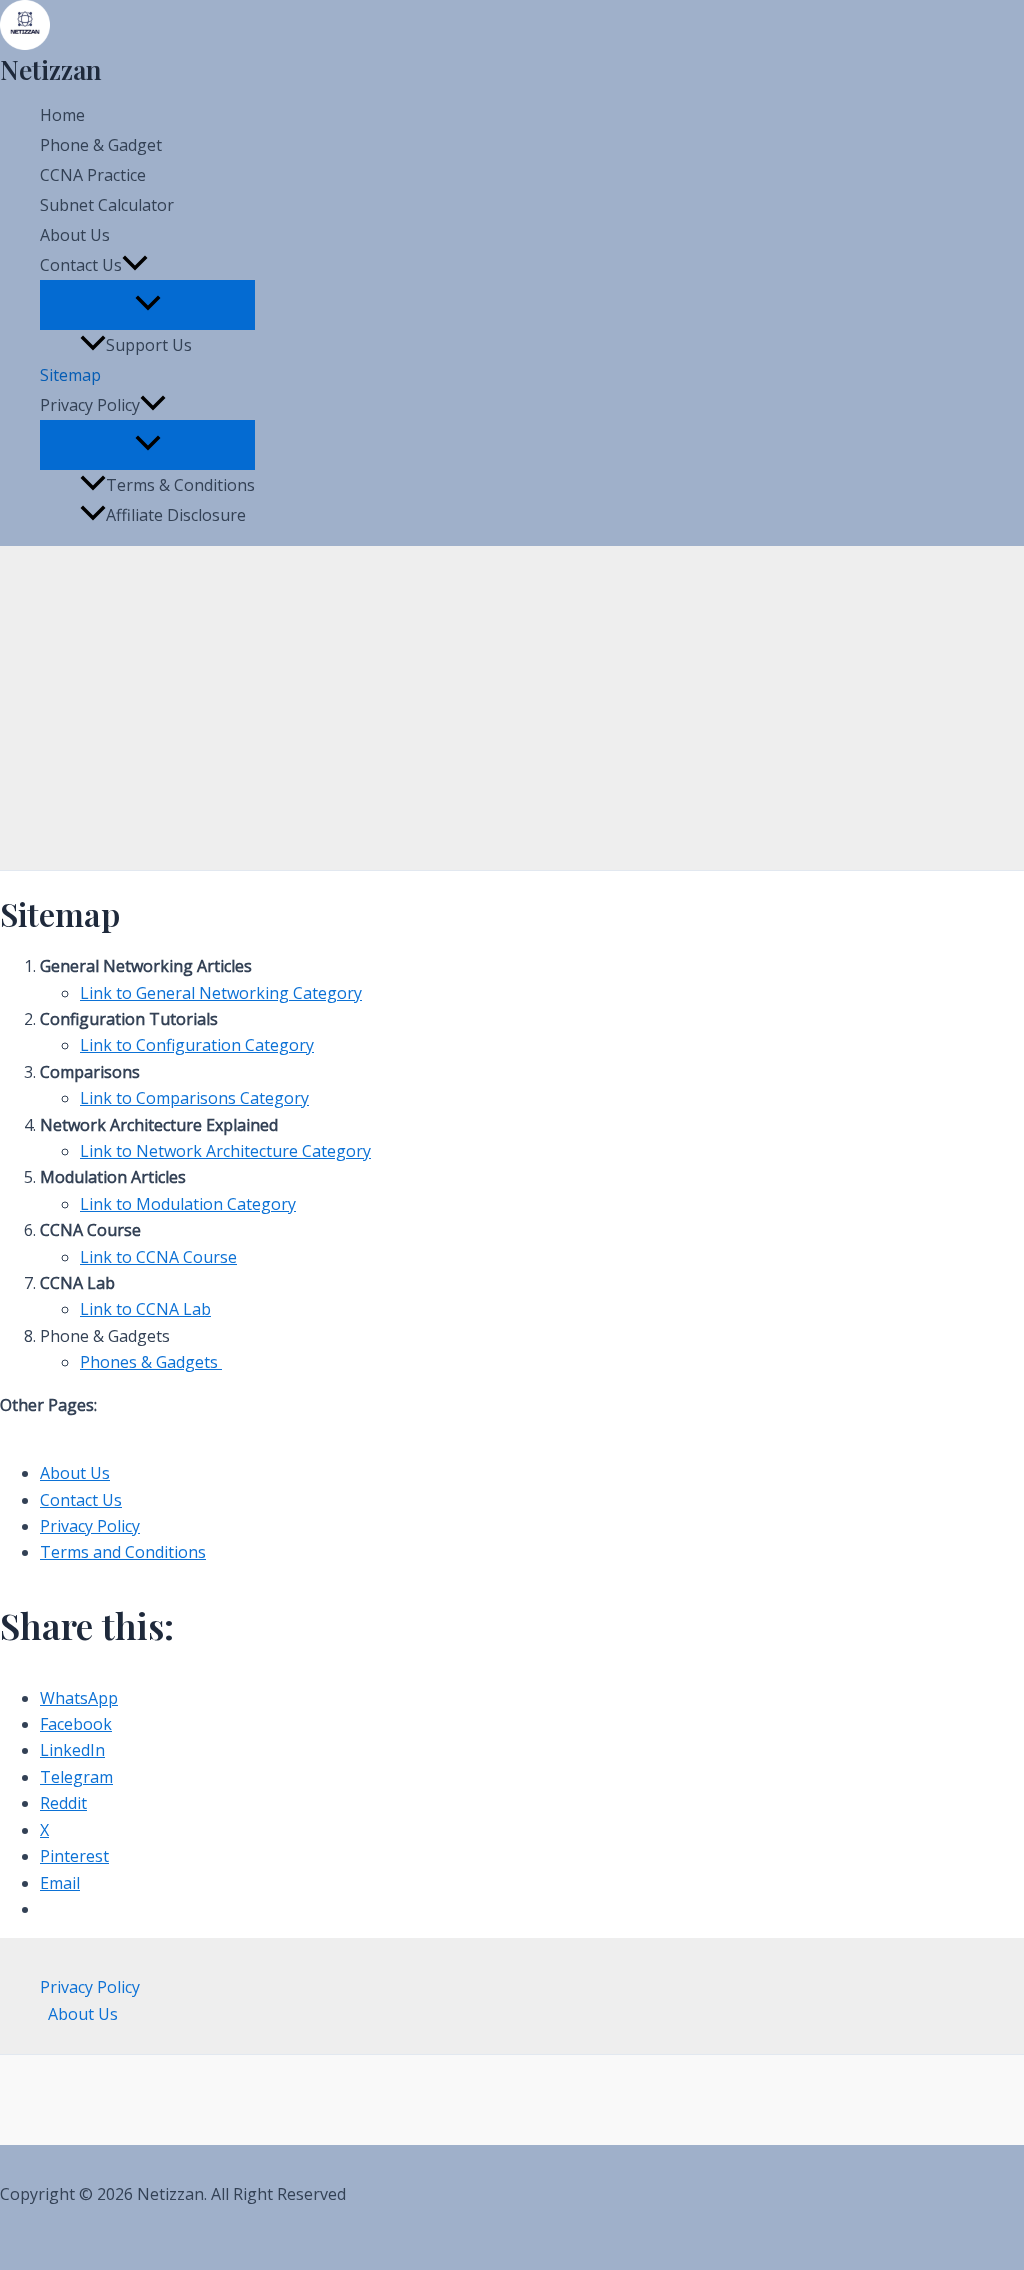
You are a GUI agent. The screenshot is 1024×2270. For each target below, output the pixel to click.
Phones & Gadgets (151, 1362)
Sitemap (70, 375)
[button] (135, 265)
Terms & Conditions (180, 485)
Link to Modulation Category (188, 1204)
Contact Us (81, 1500)
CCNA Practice (93, 175)
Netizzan (51, 69)
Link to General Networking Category (221, 993)
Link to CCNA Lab (145, 1309)
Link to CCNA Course (158, 1257)
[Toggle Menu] (147, 304)
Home (62, 115)
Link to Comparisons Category (194, 1098)
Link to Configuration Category (197, 1045)
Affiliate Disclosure (176, 515)
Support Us (149, 345)
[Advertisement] (512, 710)
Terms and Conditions (123, 1552)
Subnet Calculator (107, 205)
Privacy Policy (90, 1526)
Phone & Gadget (101, 145)
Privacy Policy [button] (90, 405)
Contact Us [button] (81, 265)
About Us (75, 235)
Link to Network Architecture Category (225, 1151)
